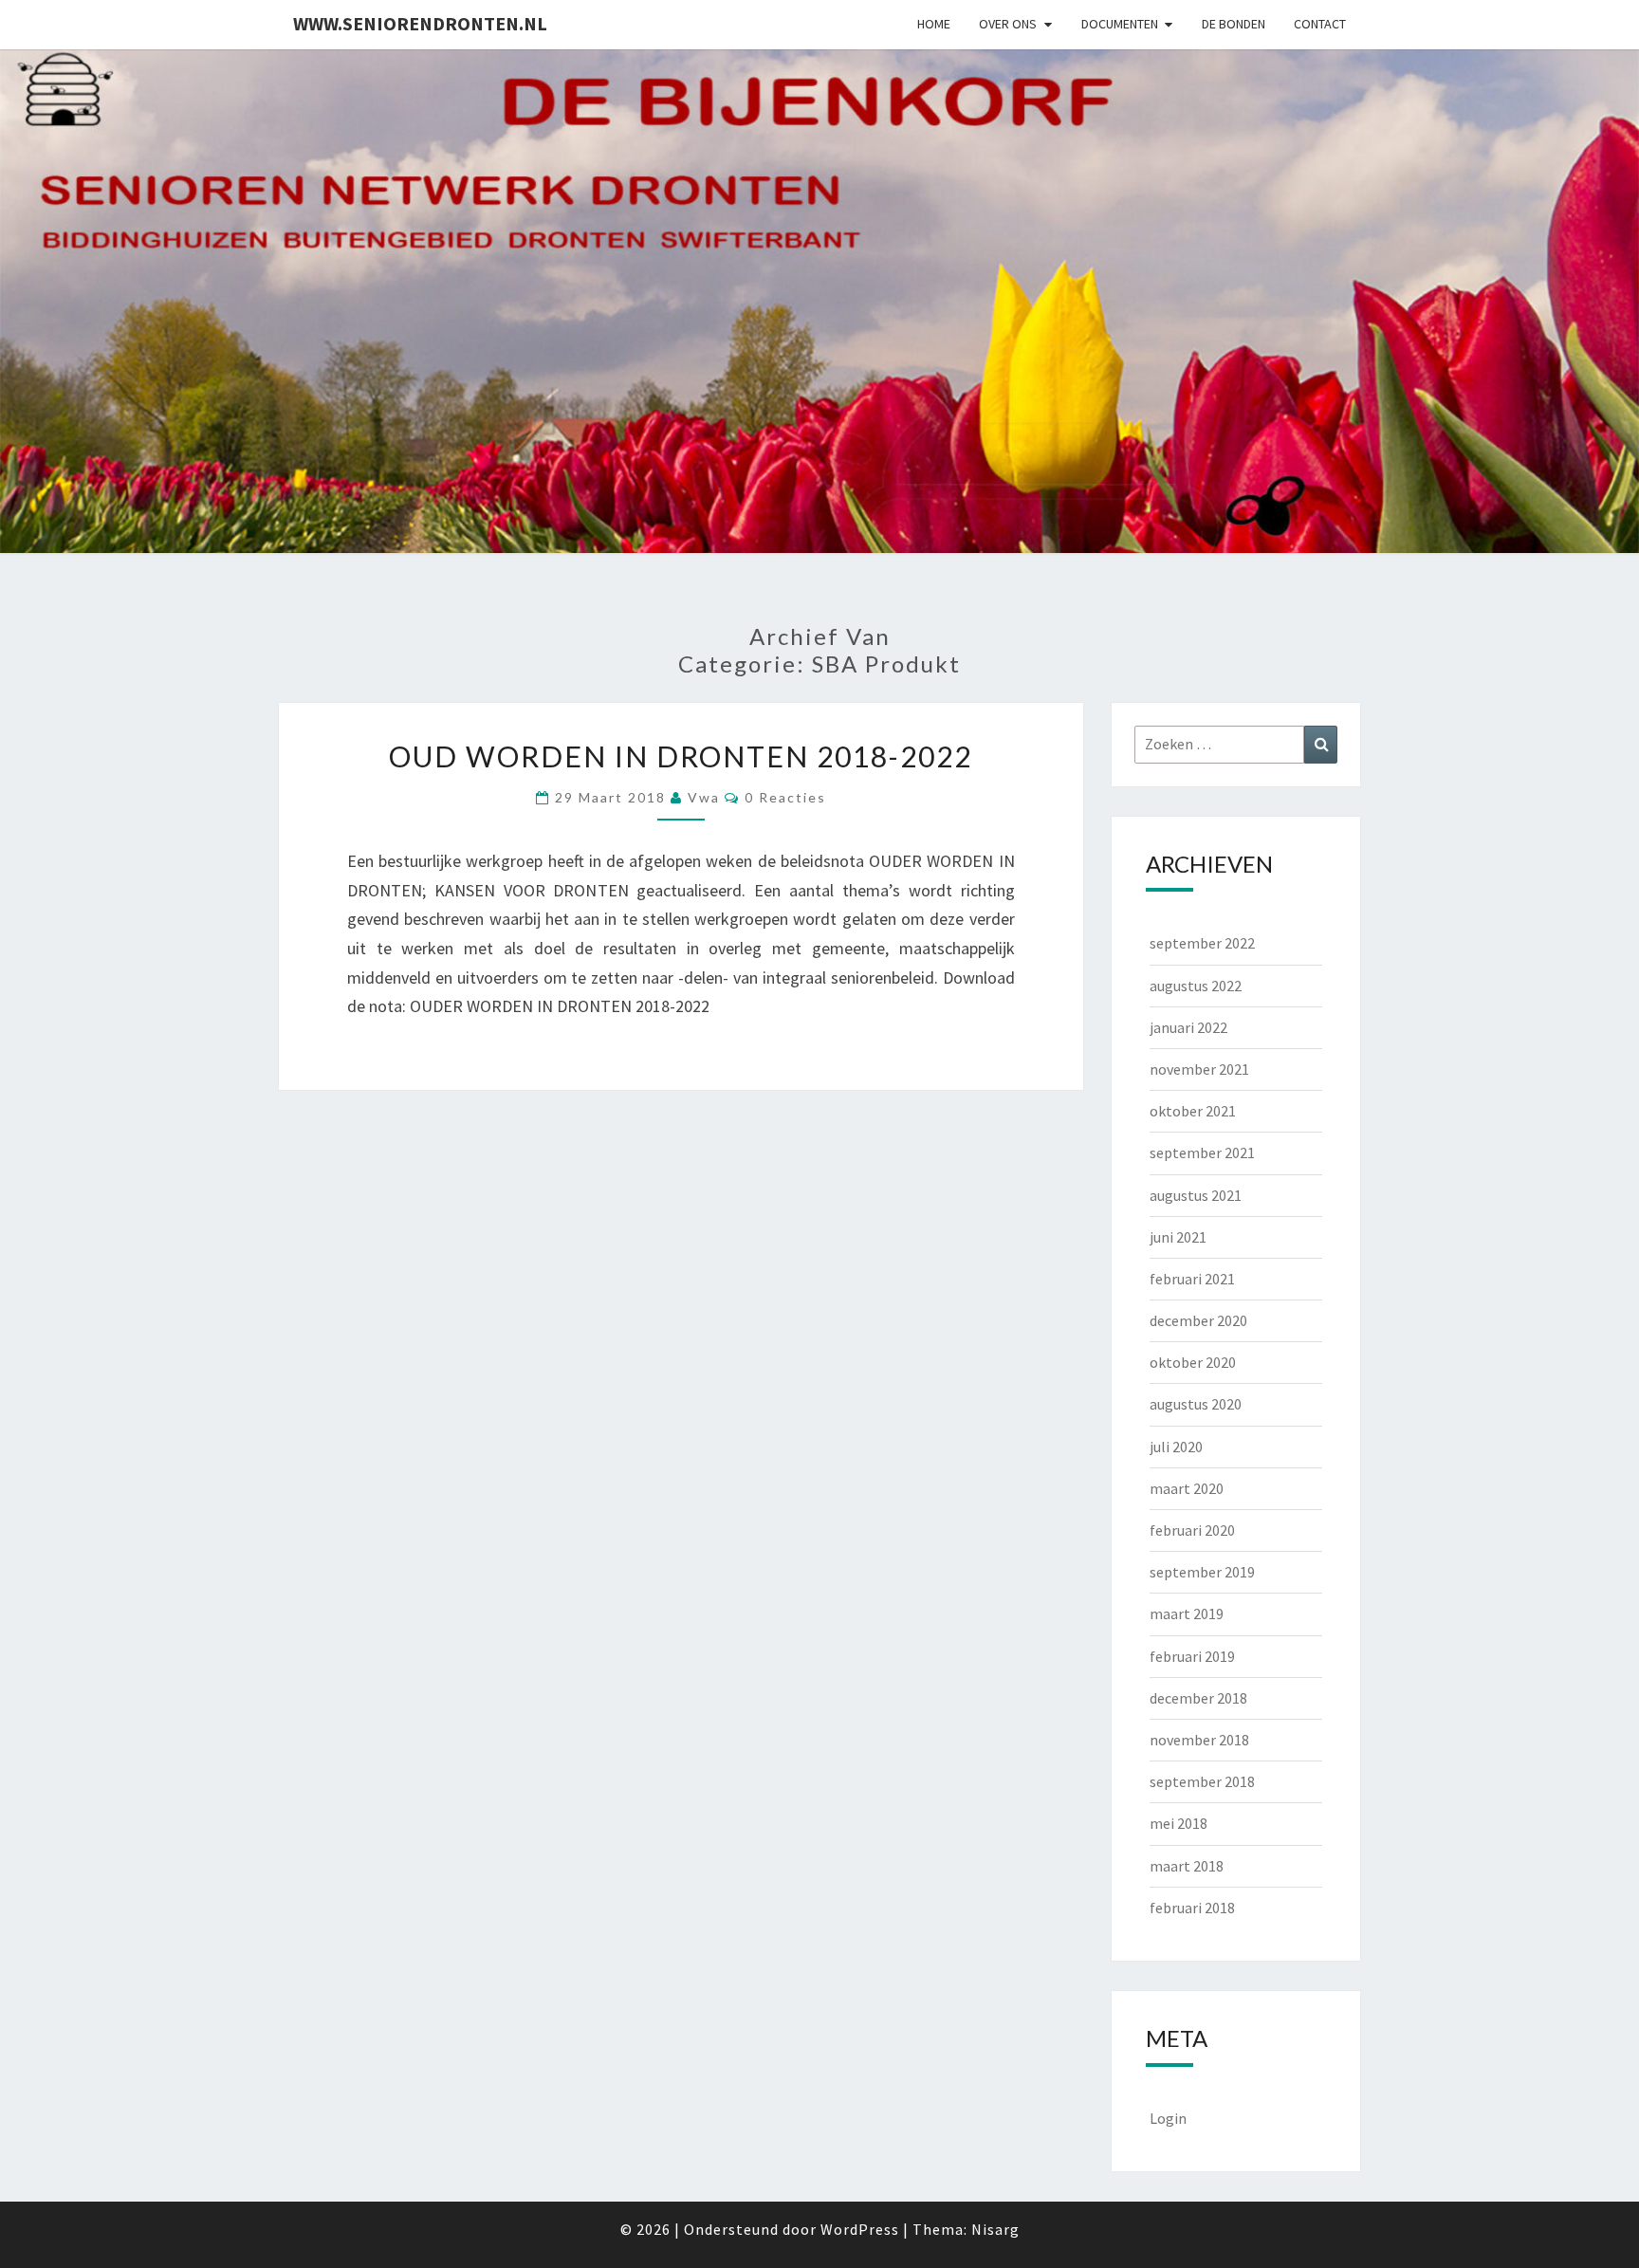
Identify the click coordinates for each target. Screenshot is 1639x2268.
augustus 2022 (1196, 986)
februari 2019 (1192, 1656)
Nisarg (995, 2229)
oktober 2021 (1193, 1111)
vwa (704, 797)
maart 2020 (1187, 1488)
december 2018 (1198, 1698)
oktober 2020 (1193, 1362)
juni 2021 (1178, 1237)
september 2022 (1202, 943)
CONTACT (1320, 24)
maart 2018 (1187, 1866)
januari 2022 (1188, 1027)
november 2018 (1199, 1740)
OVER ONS (1008, 24)
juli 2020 (1176, 1447)
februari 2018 (1192, 1908)
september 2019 (1202, 1572)
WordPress (860, 2229)
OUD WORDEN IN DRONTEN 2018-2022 (681, 756)
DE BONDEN (1234, 24)
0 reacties (785, 797)
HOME (934, 24)
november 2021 (1199, 1069)
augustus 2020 (1196, 1404)
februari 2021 (1192, 1279)
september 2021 (1202, 1152)
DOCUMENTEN (1120, 24)
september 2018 (1202, 1781)
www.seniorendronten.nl (420, 23)
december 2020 (1198, 1320)
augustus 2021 (1196, 1195)
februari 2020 (1192, 1530)
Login (1168, 2118)
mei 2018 (1179, 1823)
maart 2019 (1187, 1613)
